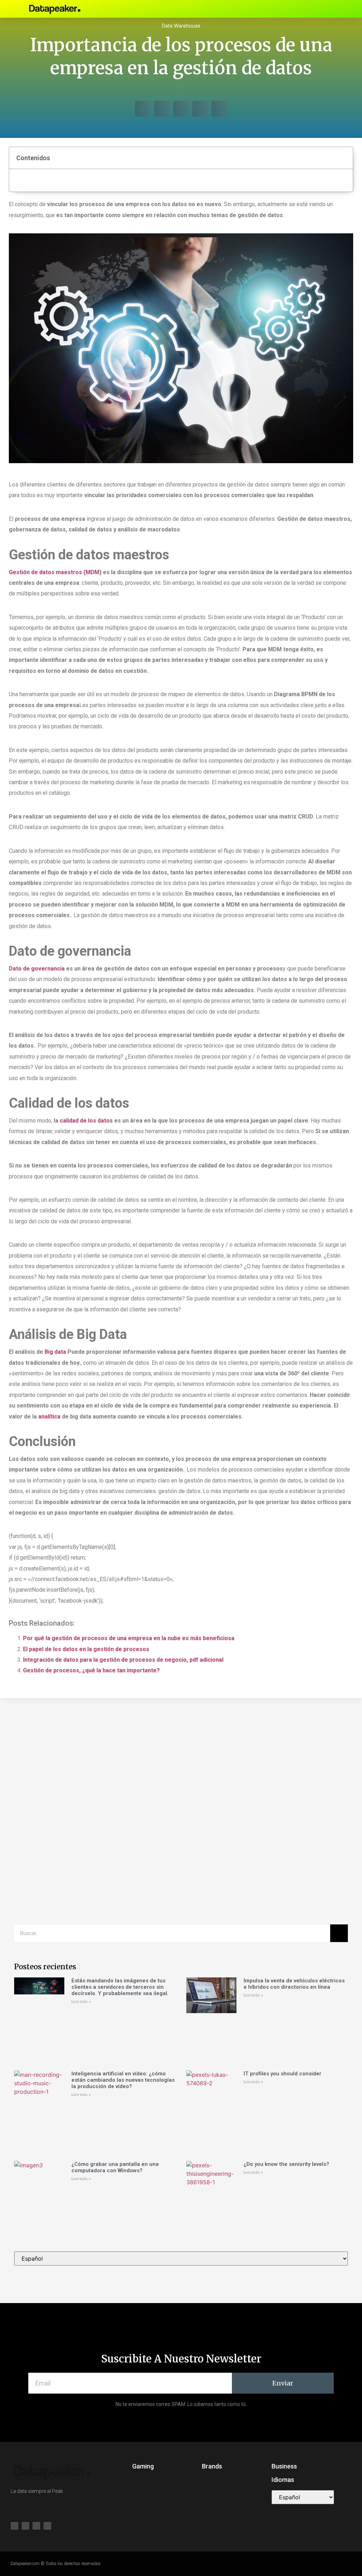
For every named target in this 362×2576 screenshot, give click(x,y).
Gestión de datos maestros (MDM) (55, 572)
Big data (55, 1352)
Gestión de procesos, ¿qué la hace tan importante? (91, 1670)
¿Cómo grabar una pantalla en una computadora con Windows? (115, 2167)
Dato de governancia (37, 969)
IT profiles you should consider (282, 2074)
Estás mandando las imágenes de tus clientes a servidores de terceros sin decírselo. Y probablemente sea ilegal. (120, 1987)
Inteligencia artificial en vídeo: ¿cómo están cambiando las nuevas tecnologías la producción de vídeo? (123, 2080)
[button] (263, 9)
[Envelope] (312, 9)
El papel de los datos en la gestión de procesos (86, 1649)
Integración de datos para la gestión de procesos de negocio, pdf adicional (123, 1660)
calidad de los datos (86, 1121)
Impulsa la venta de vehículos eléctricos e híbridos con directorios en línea (294, 1984)
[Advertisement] (181, 1762)
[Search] (339, 1933)
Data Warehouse (181, 26)
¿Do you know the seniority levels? (286, 2164)
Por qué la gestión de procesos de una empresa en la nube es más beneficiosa (129, 1638)
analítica (49, 1417)
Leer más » (81, 2002)
